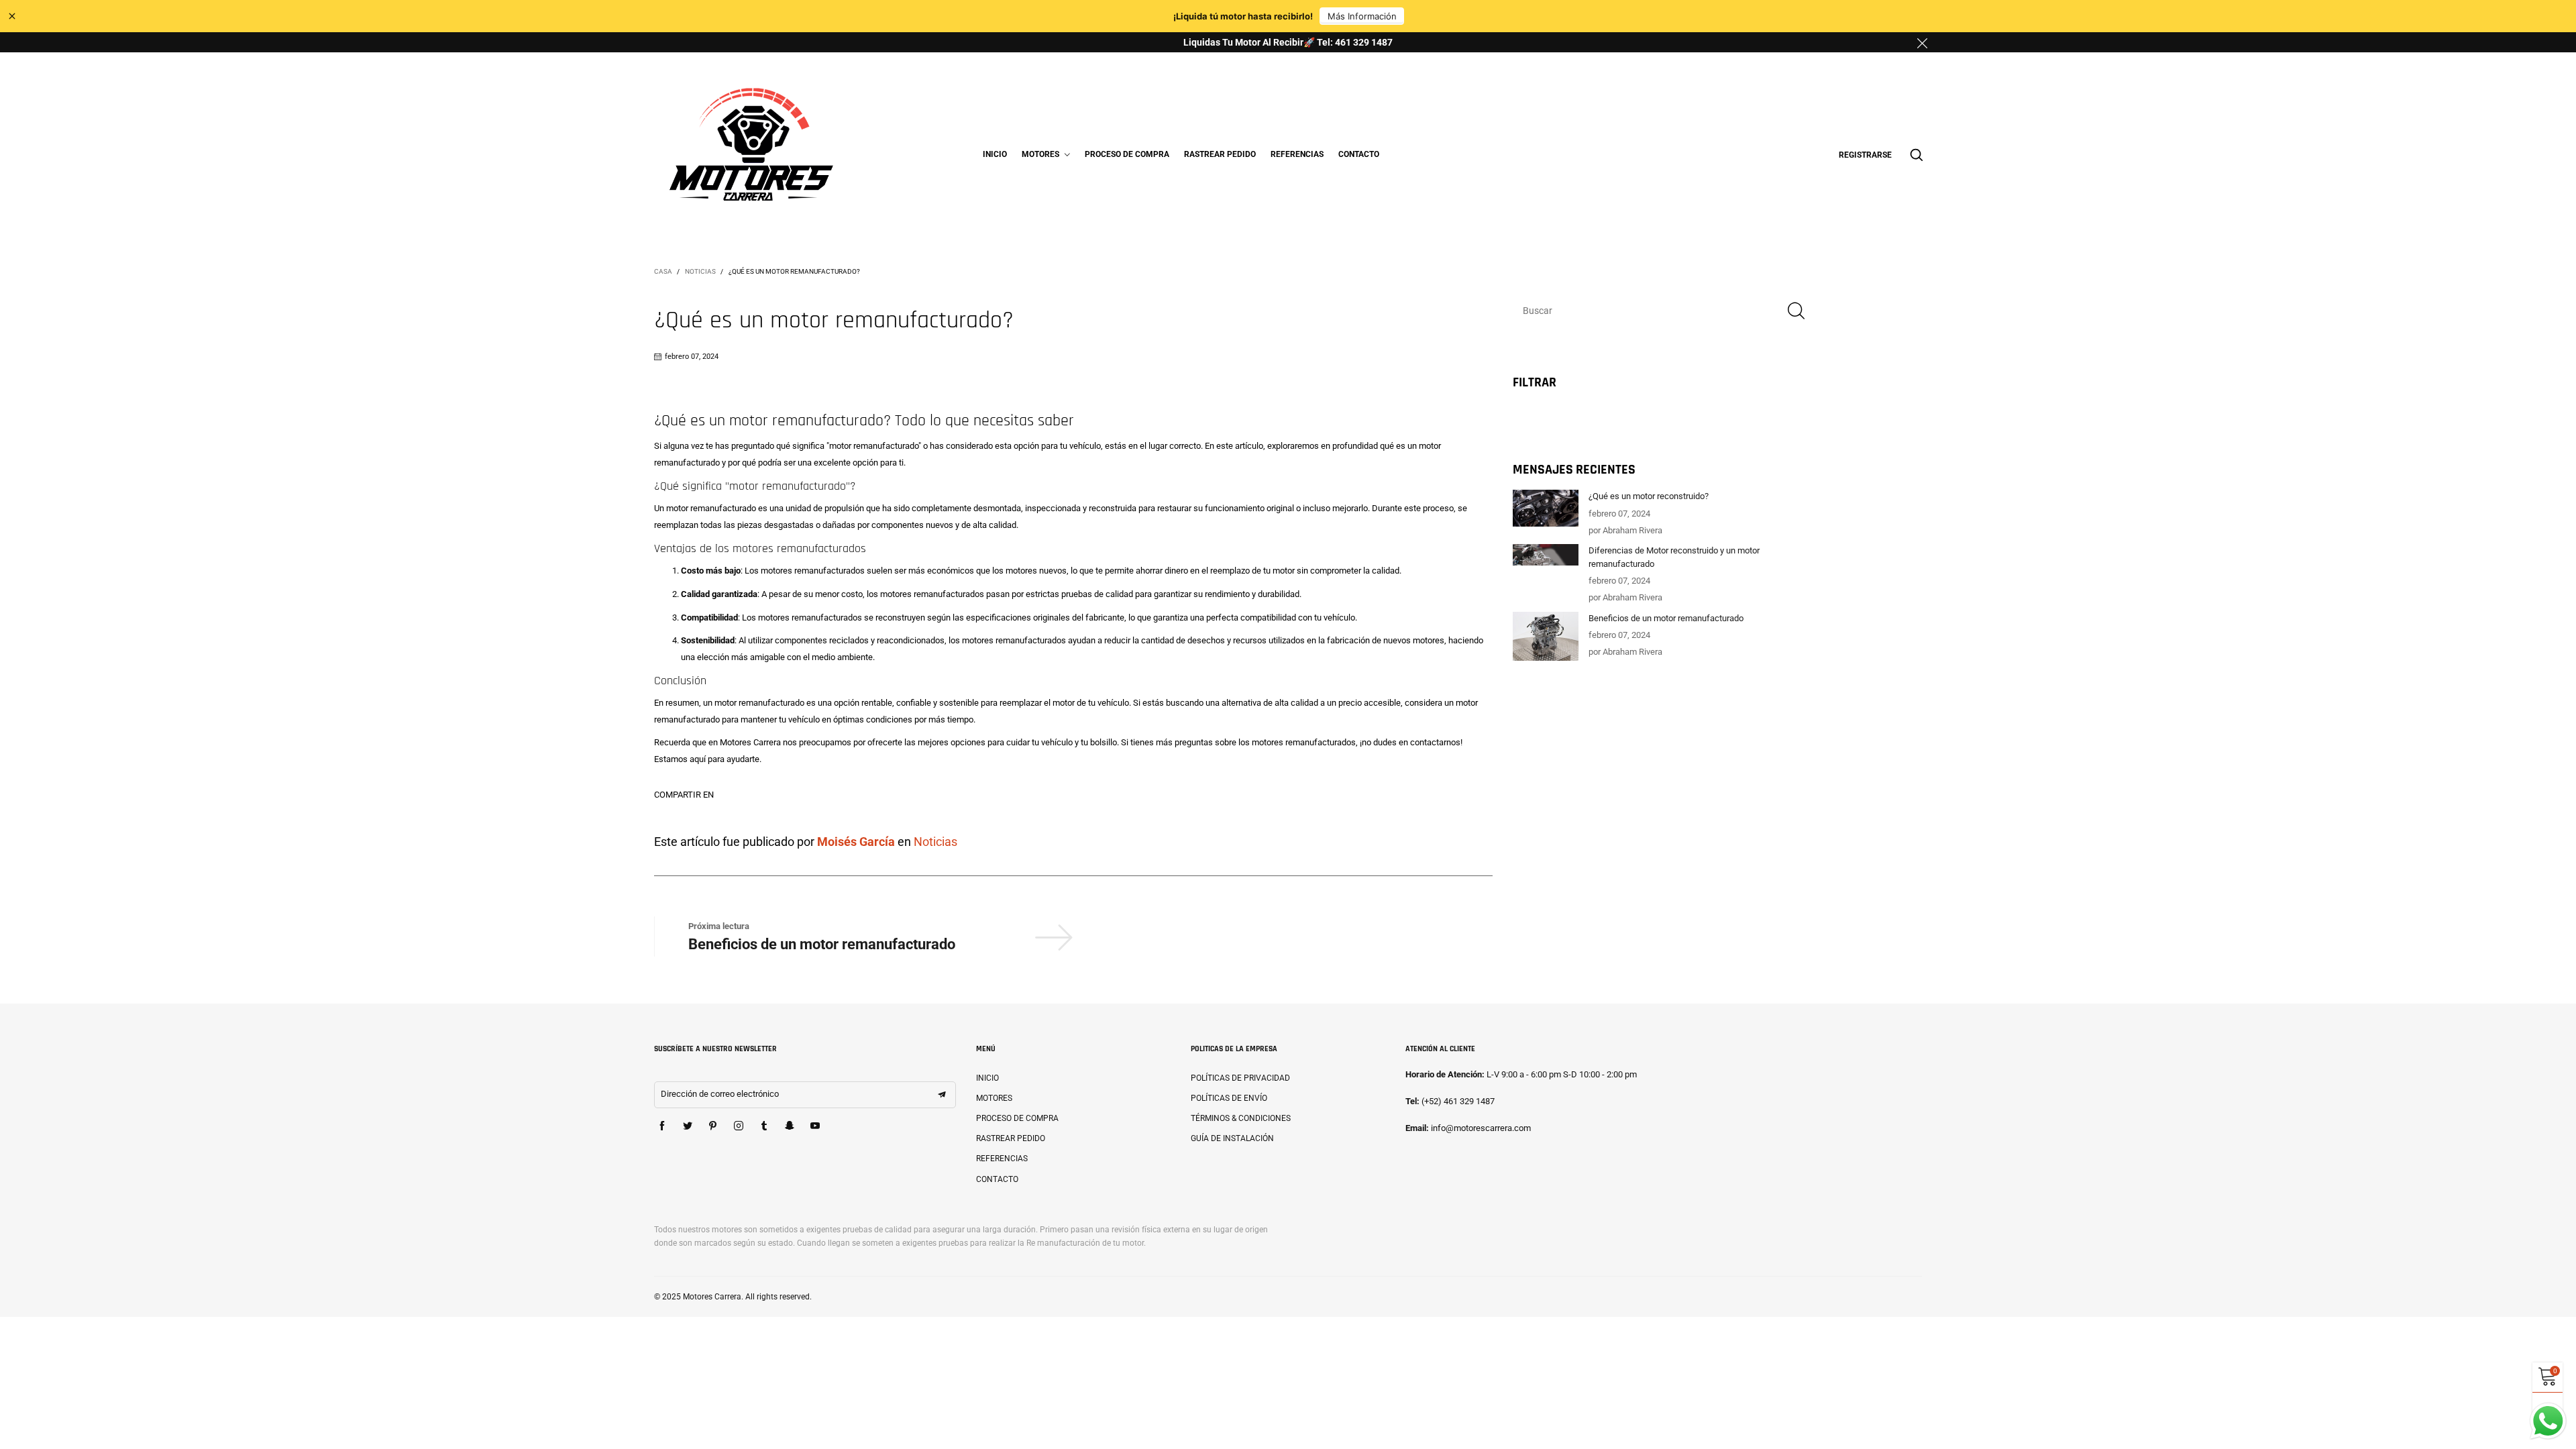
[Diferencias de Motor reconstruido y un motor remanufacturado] (1546, 555)
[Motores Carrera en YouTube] (815, 1126)
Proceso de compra (1127, 154)
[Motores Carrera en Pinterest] (713, 1126)
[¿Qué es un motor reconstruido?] (1546, 508)
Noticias (935, 842)
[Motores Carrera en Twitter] (688, 1126)
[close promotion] (1922, 42)
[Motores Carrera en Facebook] (662, 1126)
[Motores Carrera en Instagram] (739, 1126)
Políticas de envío (1229, 1098)
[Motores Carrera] (752, 153)
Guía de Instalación (1232, 1138)
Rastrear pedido (1220, 154)
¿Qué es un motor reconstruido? (1649, 496)
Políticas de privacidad (1240, 1078)
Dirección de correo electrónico (720, 1094)
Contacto (1359, 154)
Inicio (995, 154)
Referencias (1297, 154)
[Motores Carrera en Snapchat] (790, 1126)
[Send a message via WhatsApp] (2548, 1421)
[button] (1796, 310)
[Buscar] (1917, 155)
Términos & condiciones (1241, 1118)
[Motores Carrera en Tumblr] (764, 1126)
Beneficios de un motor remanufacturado (822, 944)
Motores (1041, 154)
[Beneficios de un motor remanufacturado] (1546, 636)
